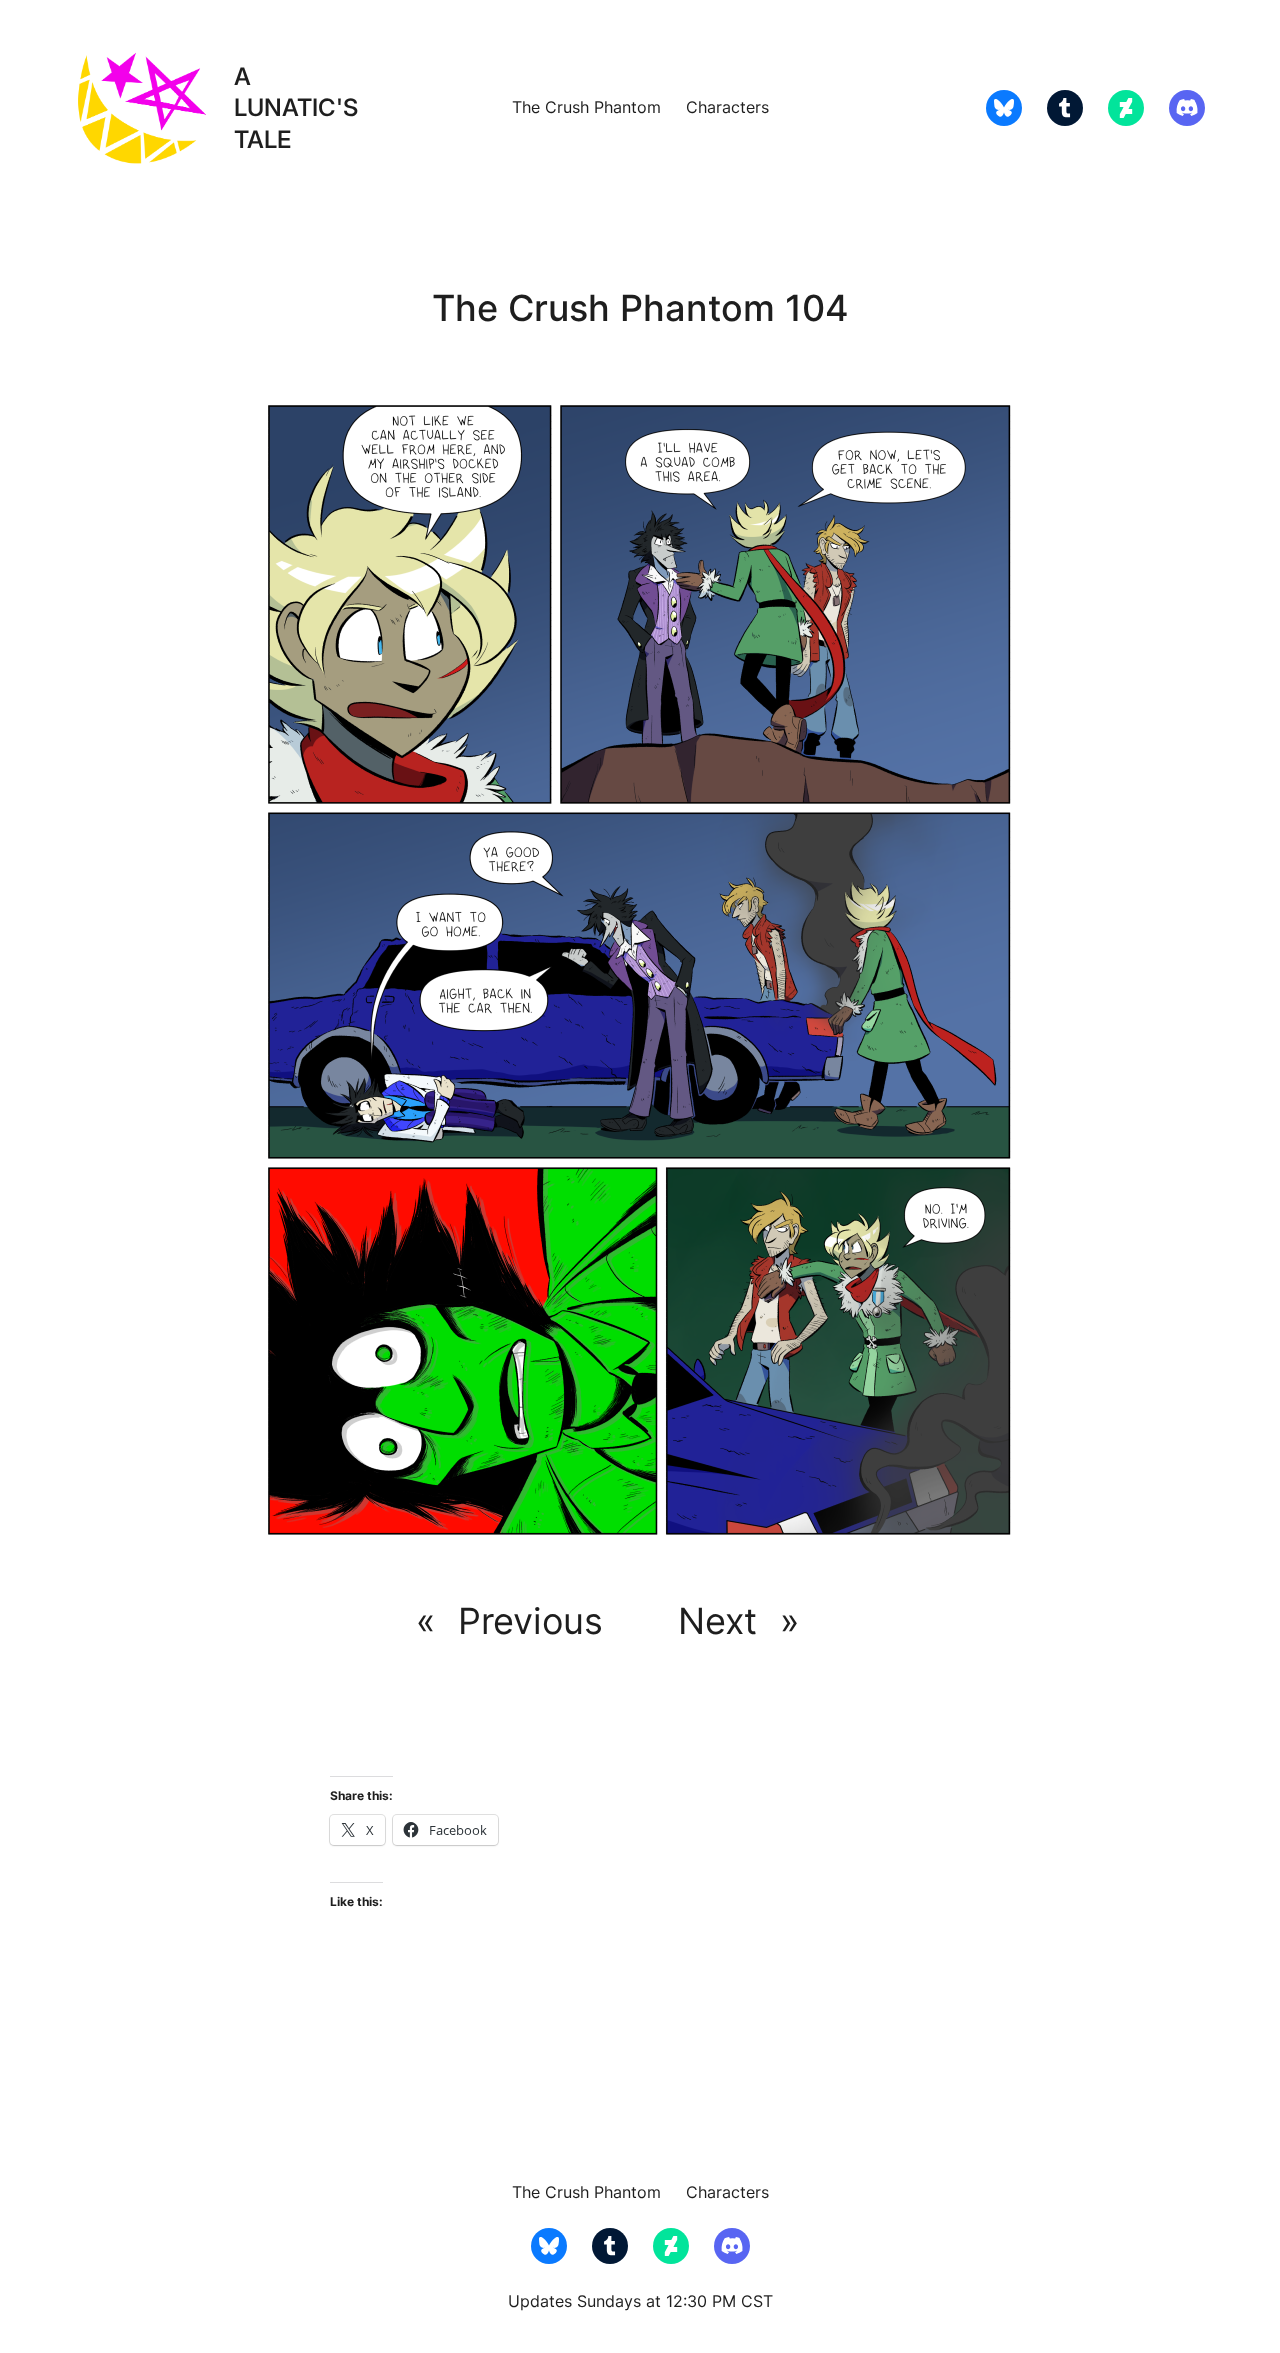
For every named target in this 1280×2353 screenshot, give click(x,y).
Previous (530, 1621)
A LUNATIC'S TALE (296, 107)
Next (717, 1621)
